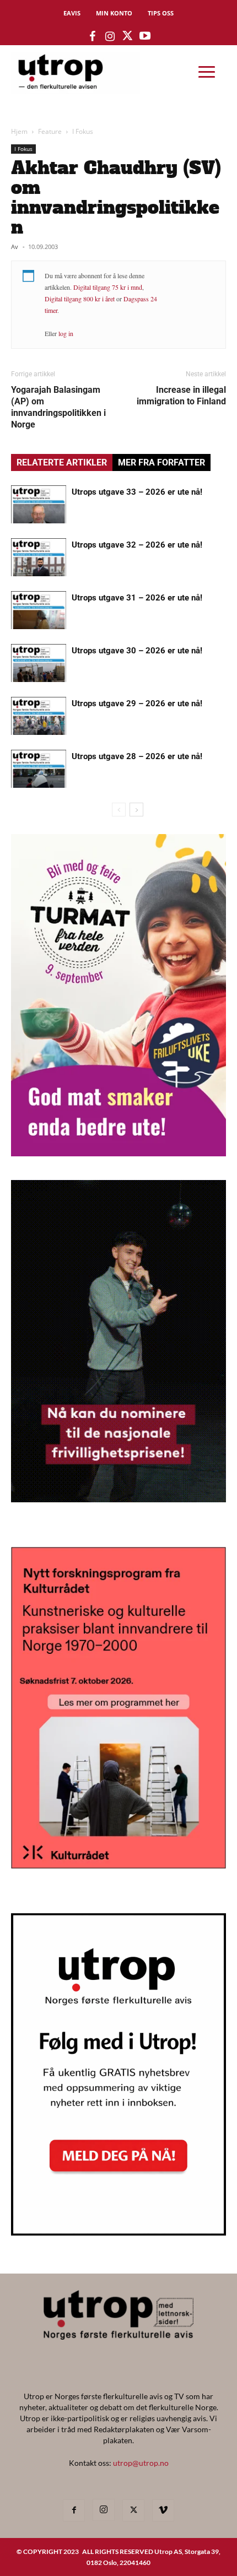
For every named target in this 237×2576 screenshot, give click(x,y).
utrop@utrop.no (141, 2463)
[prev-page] (119, 810)
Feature (50, 131)
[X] (133, 2510)
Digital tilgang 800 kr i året (80, 299)
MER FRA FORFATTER (161, 462)
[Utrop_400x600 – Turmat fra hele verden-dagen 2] (118, 1153)
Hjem (19, 131)
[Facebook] (74, 2510)
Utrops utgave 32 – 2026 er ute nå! (137, 545)
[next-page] (136, 810)
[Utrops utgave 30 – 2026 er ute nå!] (39, 663)
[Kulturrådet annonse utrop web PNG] (118, 1865)
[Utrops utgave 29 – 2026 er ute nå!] (39, 716)
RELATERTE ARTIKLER (62, 462)
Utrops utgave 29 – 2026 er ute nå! (137, 703)
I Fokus (83, 131)
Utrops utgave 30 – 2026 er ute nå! (137, 651)
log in (66, 333)
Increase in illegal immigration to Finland (181, 396)
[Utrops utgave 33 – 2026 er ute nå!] (39, 504)
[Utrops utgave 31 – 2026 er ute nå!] (39, 610)
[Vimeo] (163, 2510)
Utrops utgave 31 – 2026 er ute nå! (137, 598)
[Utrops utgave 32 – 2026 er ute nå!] (39, 557)
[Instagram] (104, 2510)
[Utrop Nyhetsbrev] (118, 2232)
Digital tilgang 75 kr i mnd (108, 287)
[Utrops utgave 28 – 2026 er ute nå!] (39, 769)
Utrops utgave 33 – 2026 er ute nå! (137, 492)
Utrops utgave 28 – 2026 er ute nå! (137, 756)
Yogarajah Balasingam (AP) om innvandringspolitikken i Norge (58, 407)
